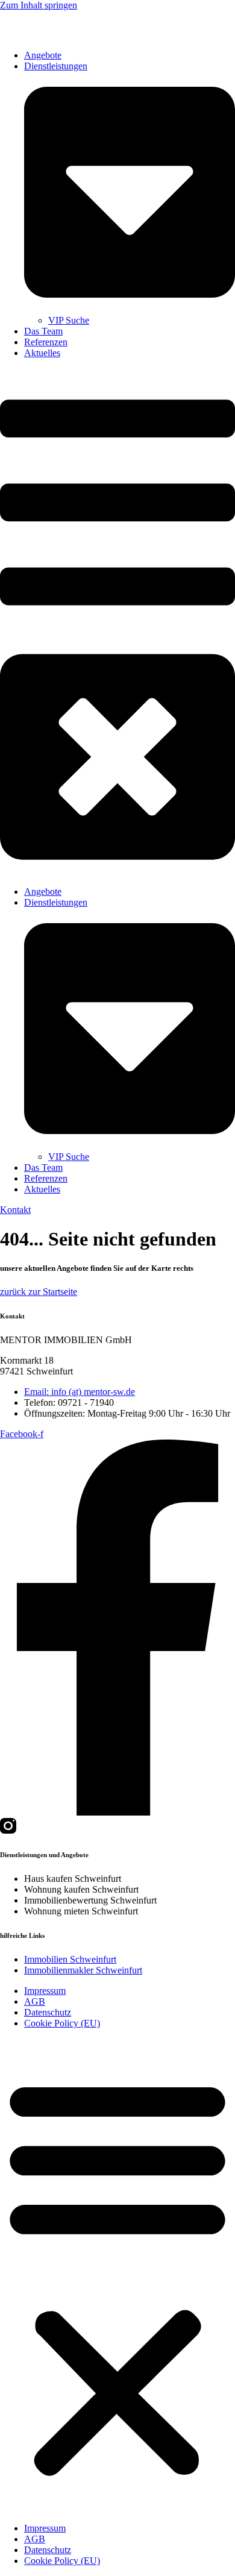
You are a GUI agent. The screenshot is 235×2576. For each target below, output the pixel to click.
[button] (117, 622)
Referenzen (46, 342)
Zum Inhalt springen (39, 5)
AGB (35, 2001)
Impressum (45, 1991)
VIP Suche (69, 320)
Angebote (43, 55)
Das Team (43, 331)
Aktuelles (42, 353)
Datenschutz (48, 2012)
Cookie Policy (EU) (62, 2023)
